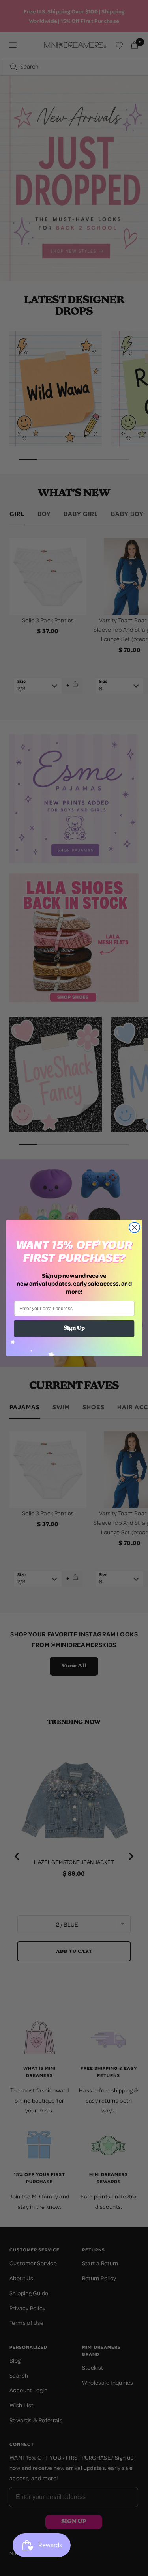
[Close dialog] (134, 1227)
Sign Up (74, 1329)
